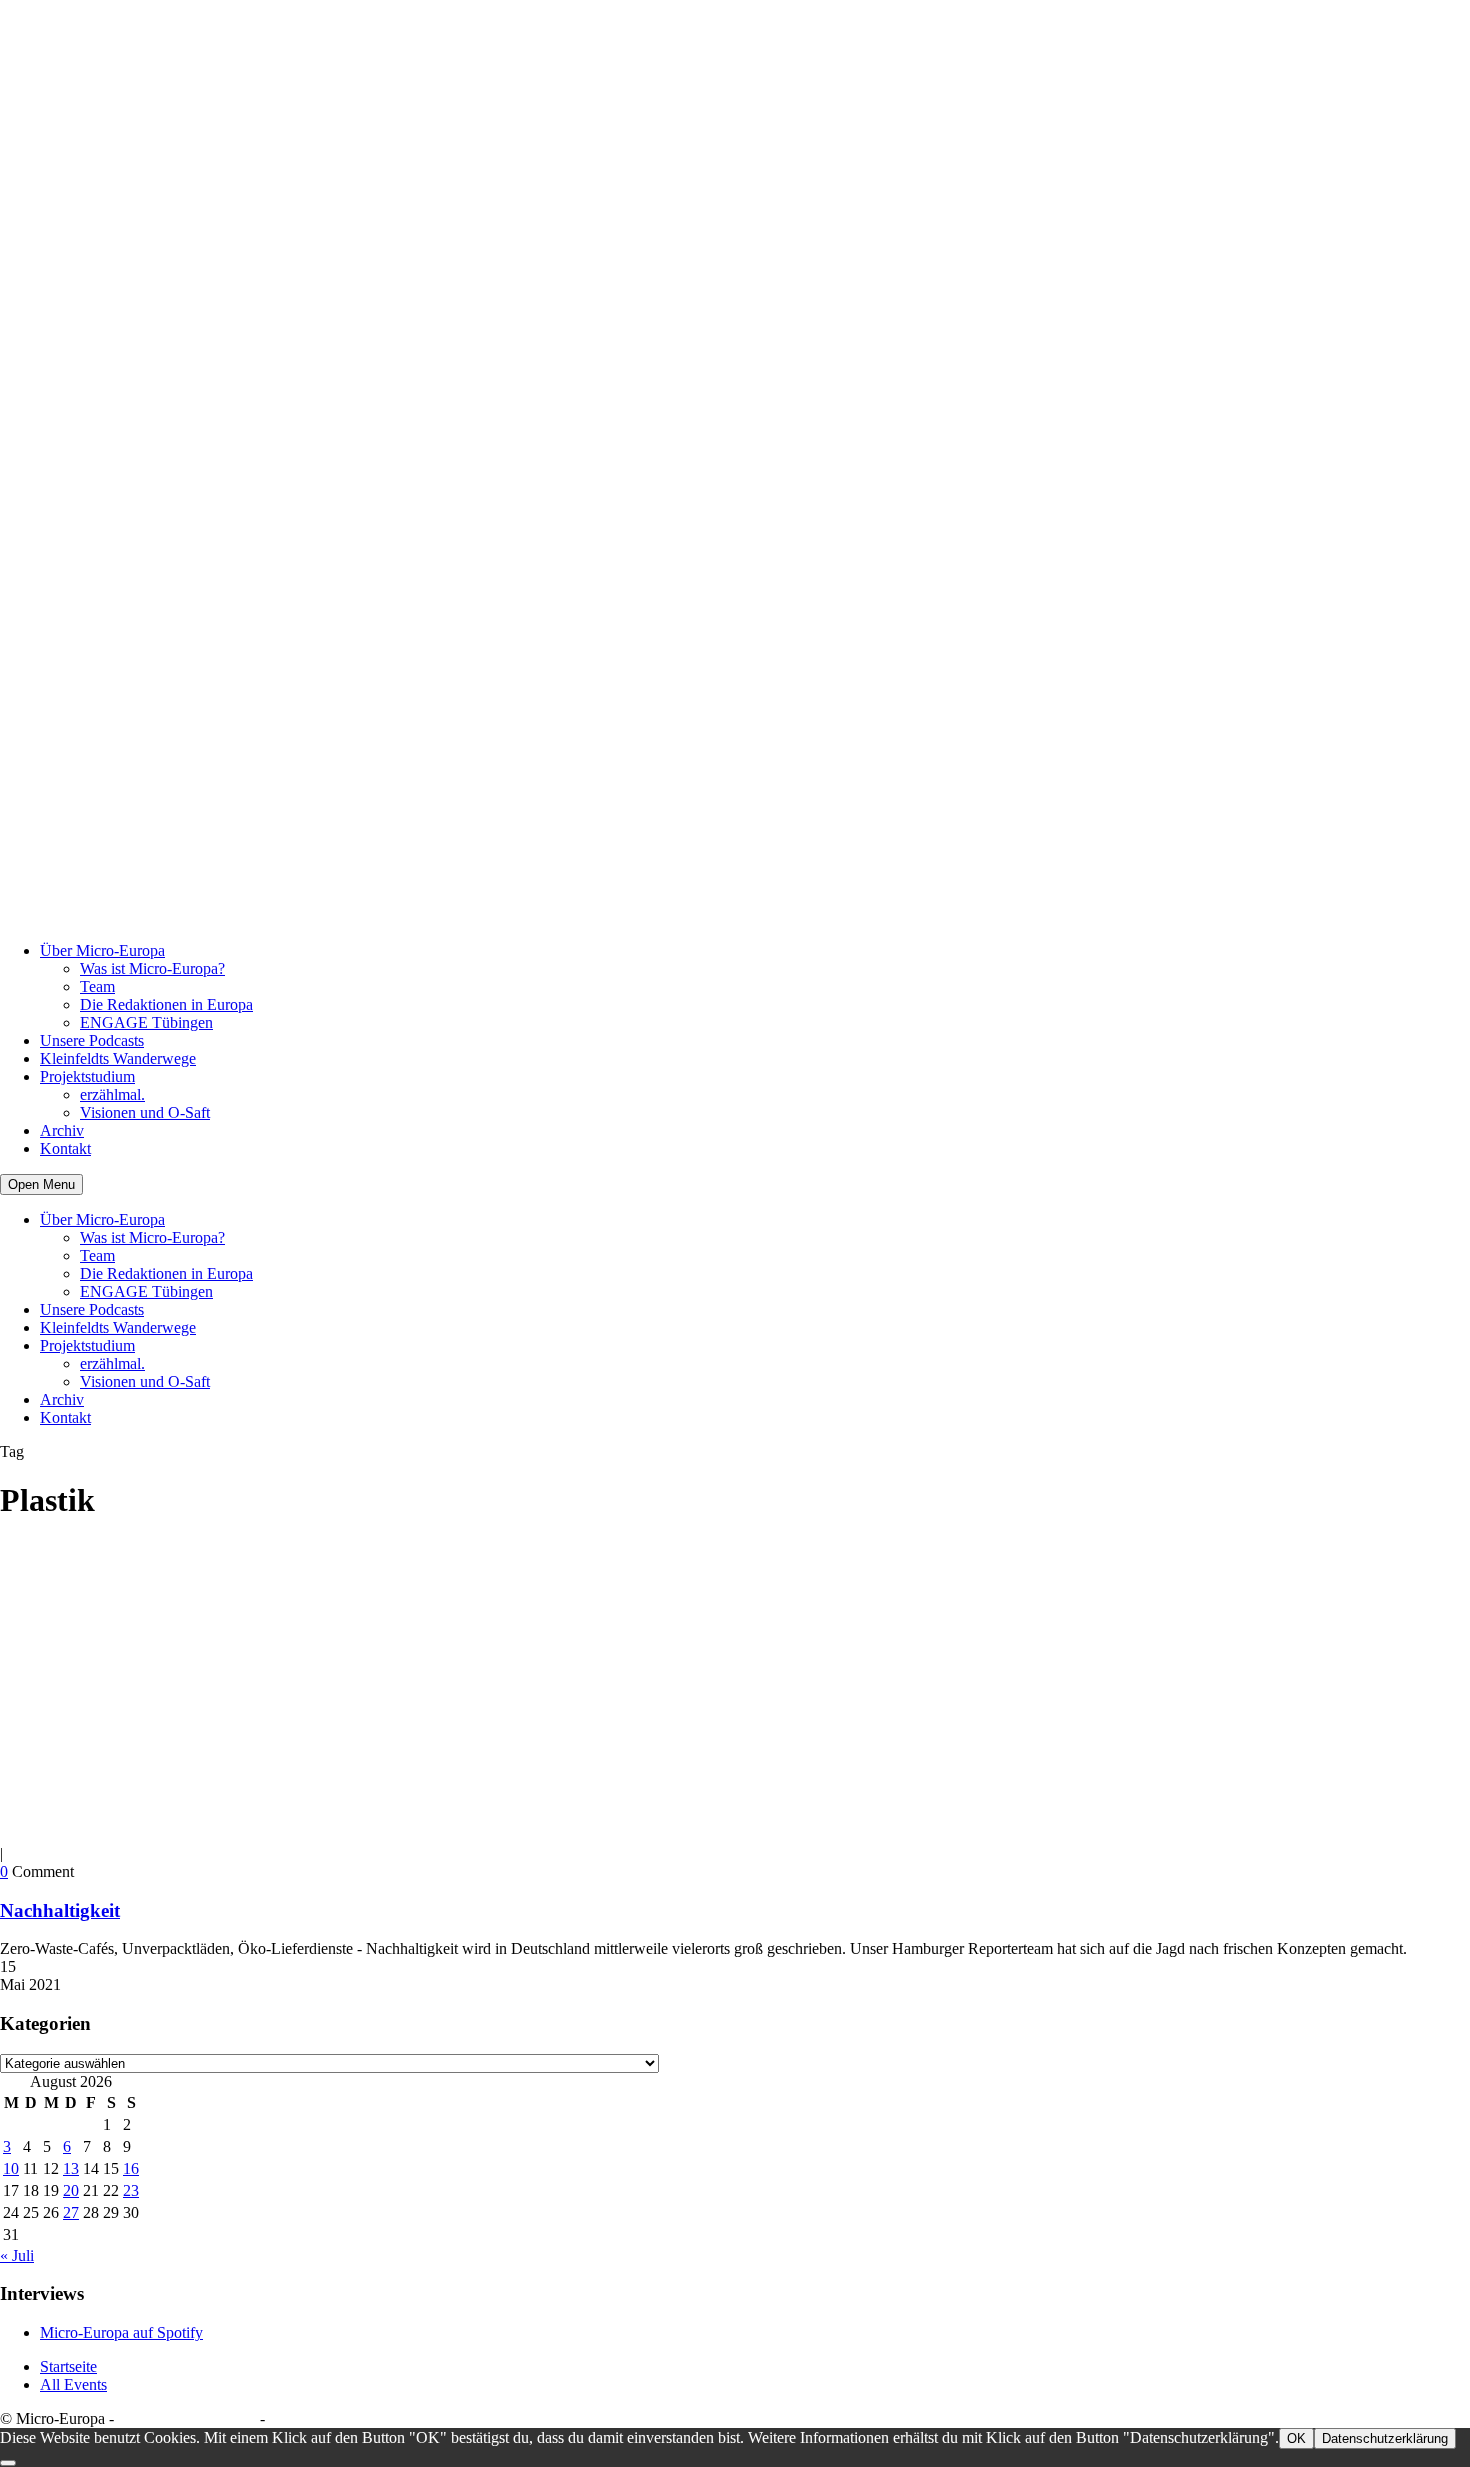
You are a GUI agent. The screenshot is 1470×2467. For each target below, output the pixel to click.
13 (71, 2168)
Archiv (62, 1130)
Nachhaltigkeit (60, 1910)
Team (97, 986)
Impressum (303, 2418)
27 (71, 2212)
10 (11, 2168)
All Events (73, 2384)
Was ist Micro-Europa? (152, 968)
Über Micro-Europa (102, 950)
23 (131, 2190)
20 (71, 2190)
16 (131, 2168)
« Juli (17, 2255)
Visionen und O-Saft (145, 1112)
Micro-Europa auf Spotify (121, 2332)
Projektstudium (87, 1076)
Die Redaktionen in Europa (166, 1004)
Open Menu (41, 1184)
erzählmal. (112, 1094)
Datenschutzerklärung (187, 2418)
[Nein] (8, 2463)
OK (1296, 2438)
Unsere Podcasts (92, 1040)
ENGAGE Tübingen (146, 1022)
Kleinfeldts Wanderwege (118, 1058)
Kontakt (65, 1148)
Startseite (68, 2366)
